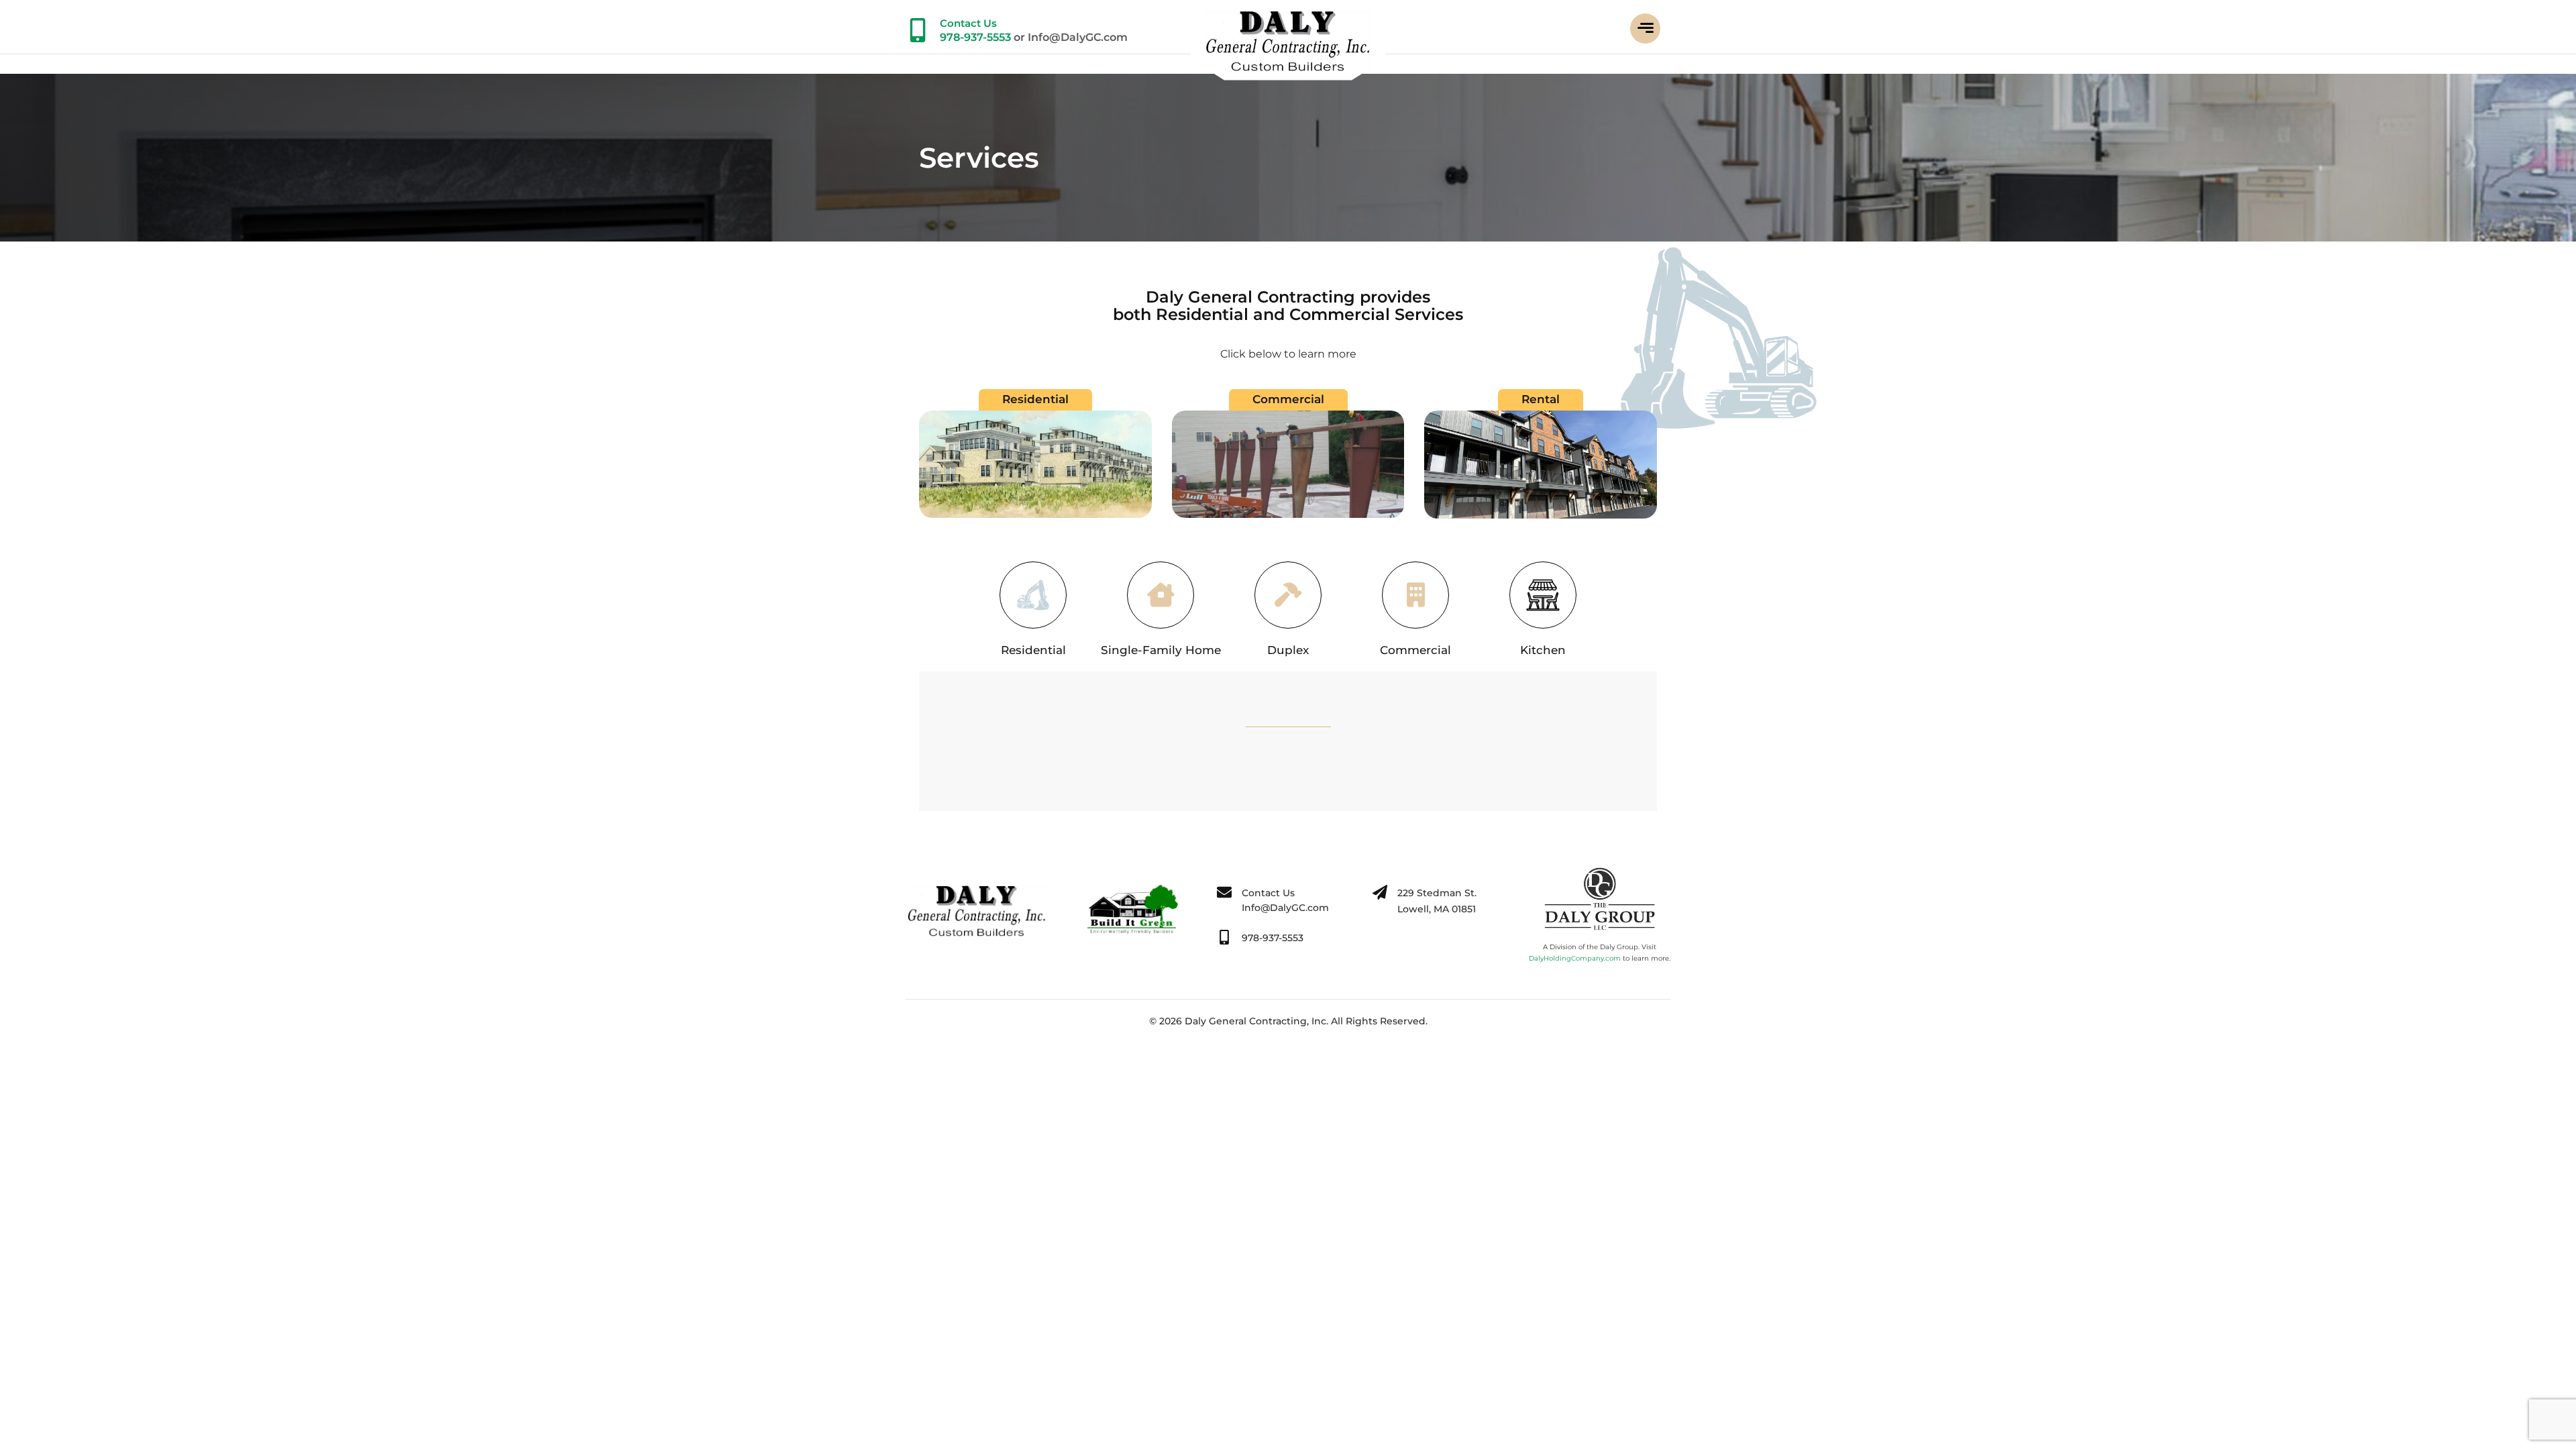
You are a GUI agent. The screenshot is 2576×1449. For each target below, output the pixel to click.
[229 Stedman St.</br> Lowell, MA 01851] (1380, 892)
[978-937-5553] (1224, 937)
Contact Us (968, 23)
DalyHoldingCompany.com (1575, 958)
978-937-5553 (975, 37)
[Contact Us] (918, 30)
